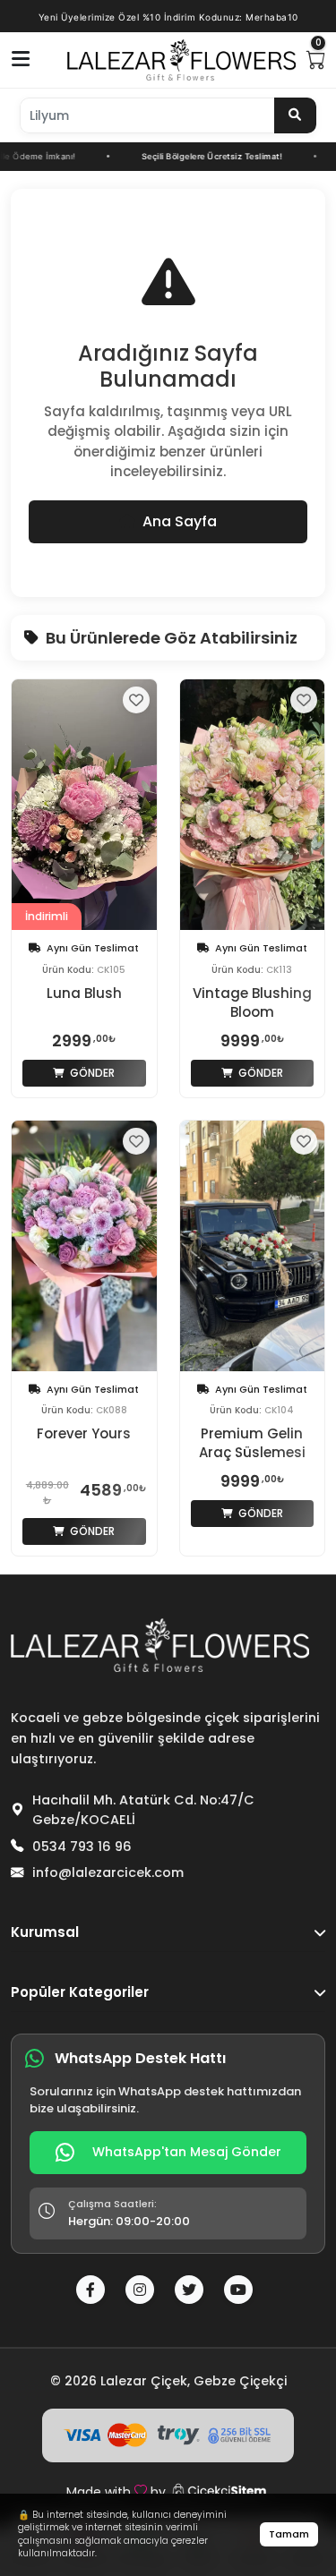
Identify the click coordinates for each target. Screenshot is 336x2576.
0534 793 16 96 (82, 1847)
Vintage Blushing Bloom (252, 1002)
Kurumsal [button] (45, 1932)
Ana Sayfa (180, 521)
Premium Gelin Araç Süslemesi (252, 1443)
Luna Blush (84, 993)
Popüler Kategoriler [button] (80, 1992)
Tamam (289, 2534)
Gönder (91, 1073)
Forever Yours (84, 1433)
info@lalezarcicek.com (108, 1872)
